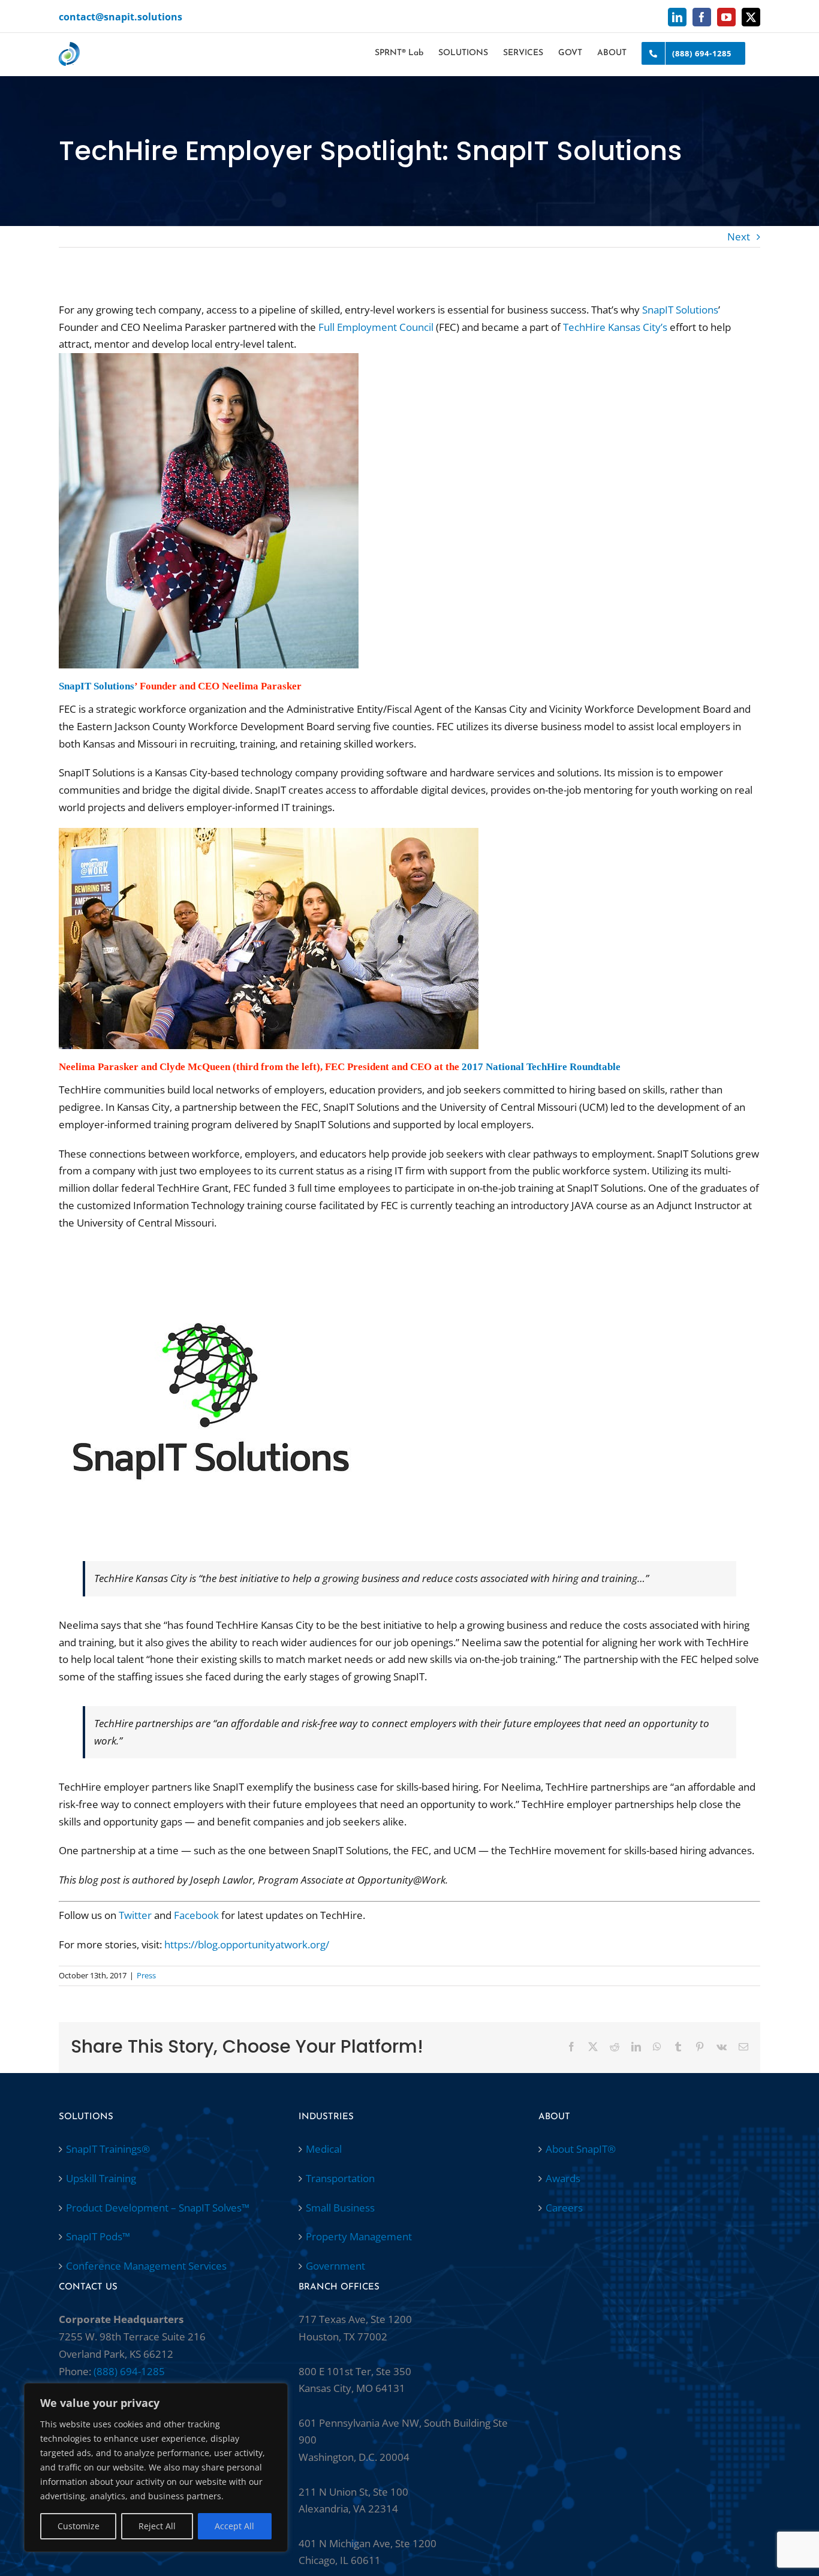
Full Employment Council (376, 327)
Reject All (157, 2526)
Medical (324, 2149)
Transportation (340, 2178)
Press (146, 1975)
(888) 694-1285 (129, 2371)
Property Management (359, 2236)
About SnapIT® (581, 2149)
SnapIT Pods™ (98, 2236)
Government (335, 2266)
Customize (79, 2526)
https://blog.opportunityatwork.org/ (247, 1944)
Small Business (340, 2208)
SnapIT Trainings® (108, 2149)
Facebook (196, 1915)
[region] (156, 2467)
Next (739, 236)
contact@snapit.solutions (121, 17)
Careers (564, 2208)
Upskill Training (101, 2178)
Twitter (135, 1915)
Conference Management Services (146, 2266)
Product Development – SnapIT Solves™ (158, 2208)
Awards (563, 2178)
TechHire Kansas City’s (615, 327)
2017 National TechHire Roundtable (541, 1066)
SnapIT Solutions (680, 310)
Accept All (234, 2526)
